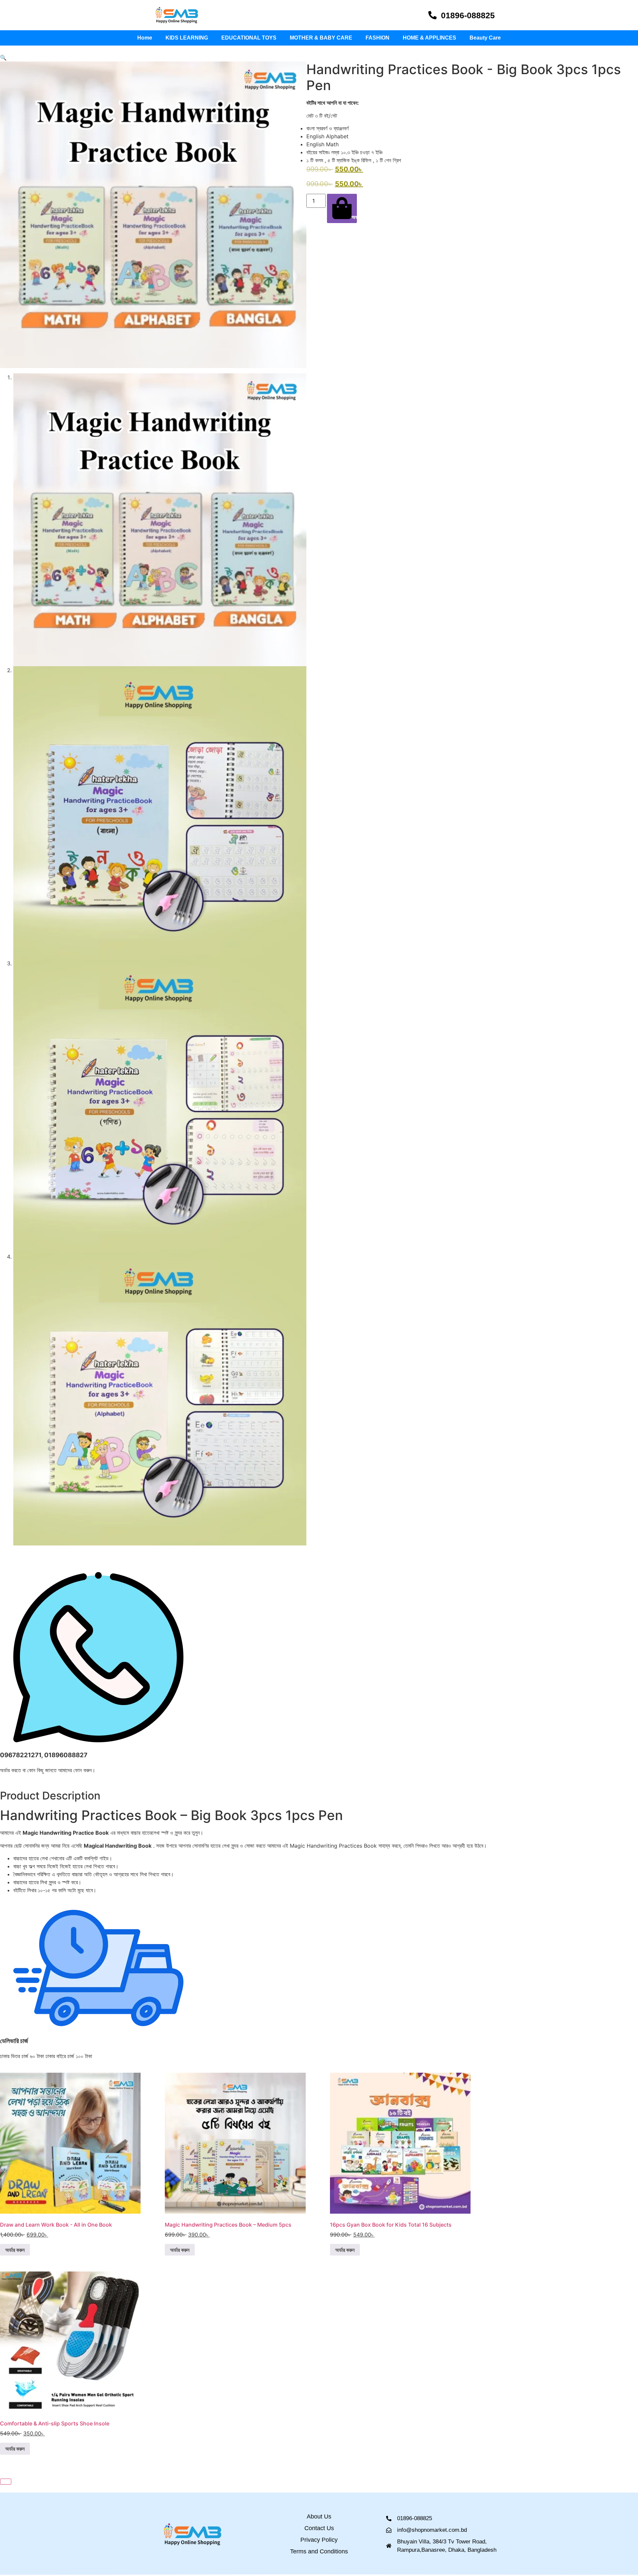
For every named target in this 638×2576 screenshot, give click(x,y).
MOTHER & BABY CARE (321, 38)
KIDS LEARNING (187, 38)
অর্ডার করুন (354, 217)
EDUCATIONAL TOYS (249, 38)
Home (145, 38)
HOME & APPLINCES (429, 38)
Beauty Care (485, 38)
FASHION (377, 38)
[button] (3, 58)
